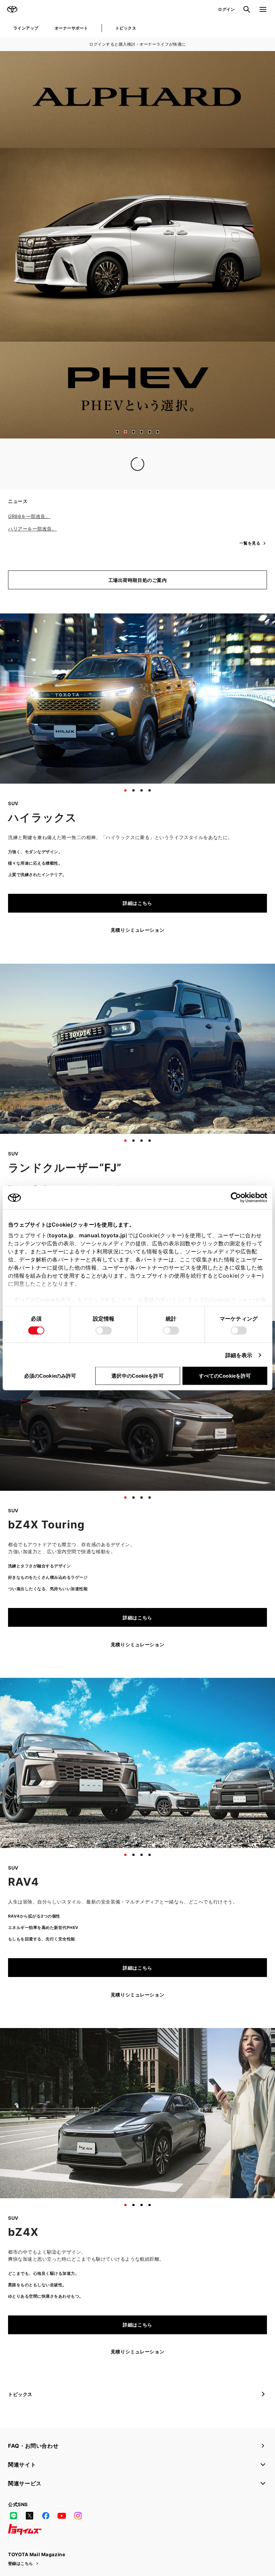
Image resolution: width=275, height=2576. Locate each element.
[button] (117, 432)
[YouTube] (62, 2530)
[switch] (104, 1331)
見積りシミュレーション (137, 944)
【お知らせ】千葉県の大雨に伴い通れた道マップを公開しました (79, 465)
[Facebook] (46, 2530)
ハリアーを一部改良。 (33, 542)
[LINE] (13, 2530)
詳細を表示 (239, 1355)
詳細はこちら (137, 917)
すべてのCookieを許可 (225, 1376)
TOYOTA (12, 9)
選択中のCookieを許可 (137, 1376)
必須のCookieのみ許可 (50, 1376)
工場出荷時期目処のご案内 (138, 594)
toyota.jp (61, 1235)
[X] (30, 2530)
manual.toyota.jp (102, 1235)
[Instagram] (78, 2530)
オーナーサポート (71, 28)
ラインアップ (26, 28)
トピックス (126, 28)
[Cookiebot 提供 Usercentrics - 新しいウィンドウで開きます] (238, 1198)
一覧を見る (250, 492)
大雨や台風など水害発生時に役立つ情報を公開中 (62, 478)
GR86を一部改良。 (29, 530)
